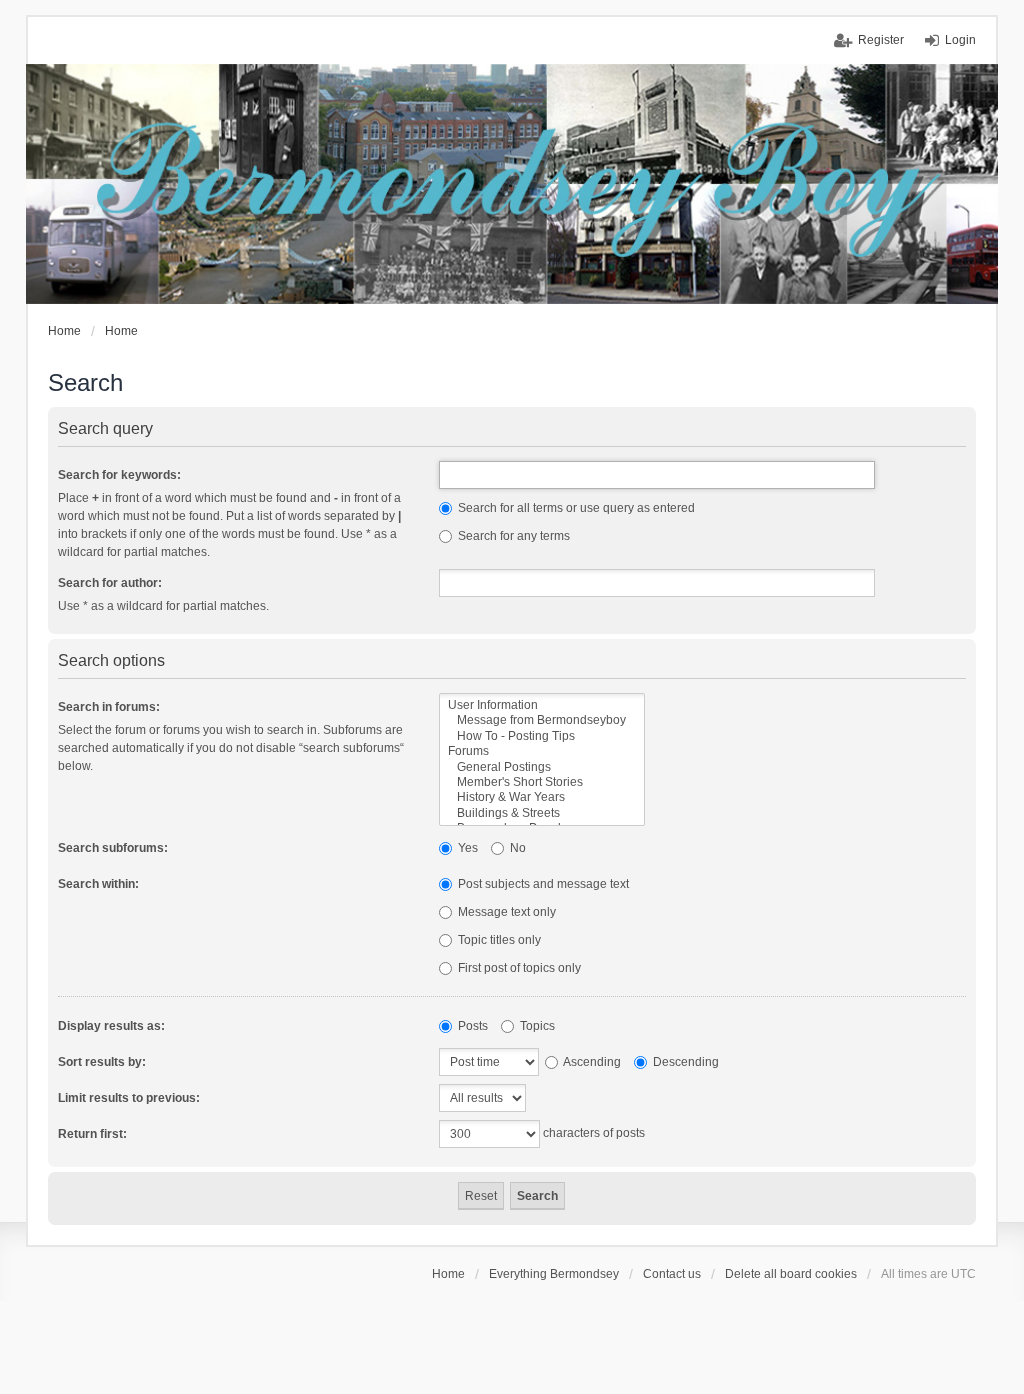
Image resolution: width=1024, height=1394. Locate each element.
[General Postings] (542, 767)
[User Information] (542, 705)
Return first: (92, 1134)
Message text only (505, 912)
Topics (536, 1026)
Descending (684, 1062)
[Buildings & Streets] (542, 813)
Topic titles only (498, 940)
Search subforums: (113, 848)
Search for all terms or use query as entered (575, 508)
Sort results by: (102, 1062)
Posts (471, 1026)
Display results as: (111, 1026)
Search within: (98, 884)
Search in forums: (109, 707)
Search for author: (110, 583)
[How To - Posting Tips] (542, 736)
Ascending (591, 1062)
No (516, 848)
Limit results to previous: (129, 1098)
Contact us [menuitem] (672, 1274)
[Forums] (542, 751)
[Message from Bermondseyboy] (542, 720)
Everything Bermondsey (554, 1274)
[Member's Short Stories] (542, 782)
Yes (466, 848)
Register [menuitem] (881, 40)
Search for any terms (512, 536)
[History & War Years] (542, 797)
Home (448, 1274)
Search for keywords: (119, 475)
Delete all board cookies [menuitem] (791, 1274)
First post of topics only (518, 968)
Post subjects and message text (542, 884)
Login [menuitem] (960, 40)
